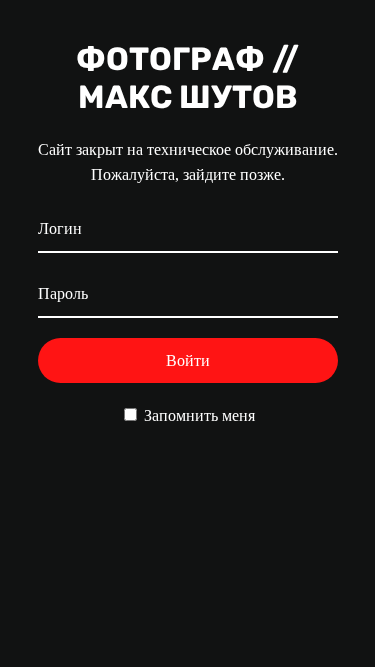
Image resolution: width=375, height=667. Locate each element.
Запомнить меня (197, 415)
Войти (188, 360)
